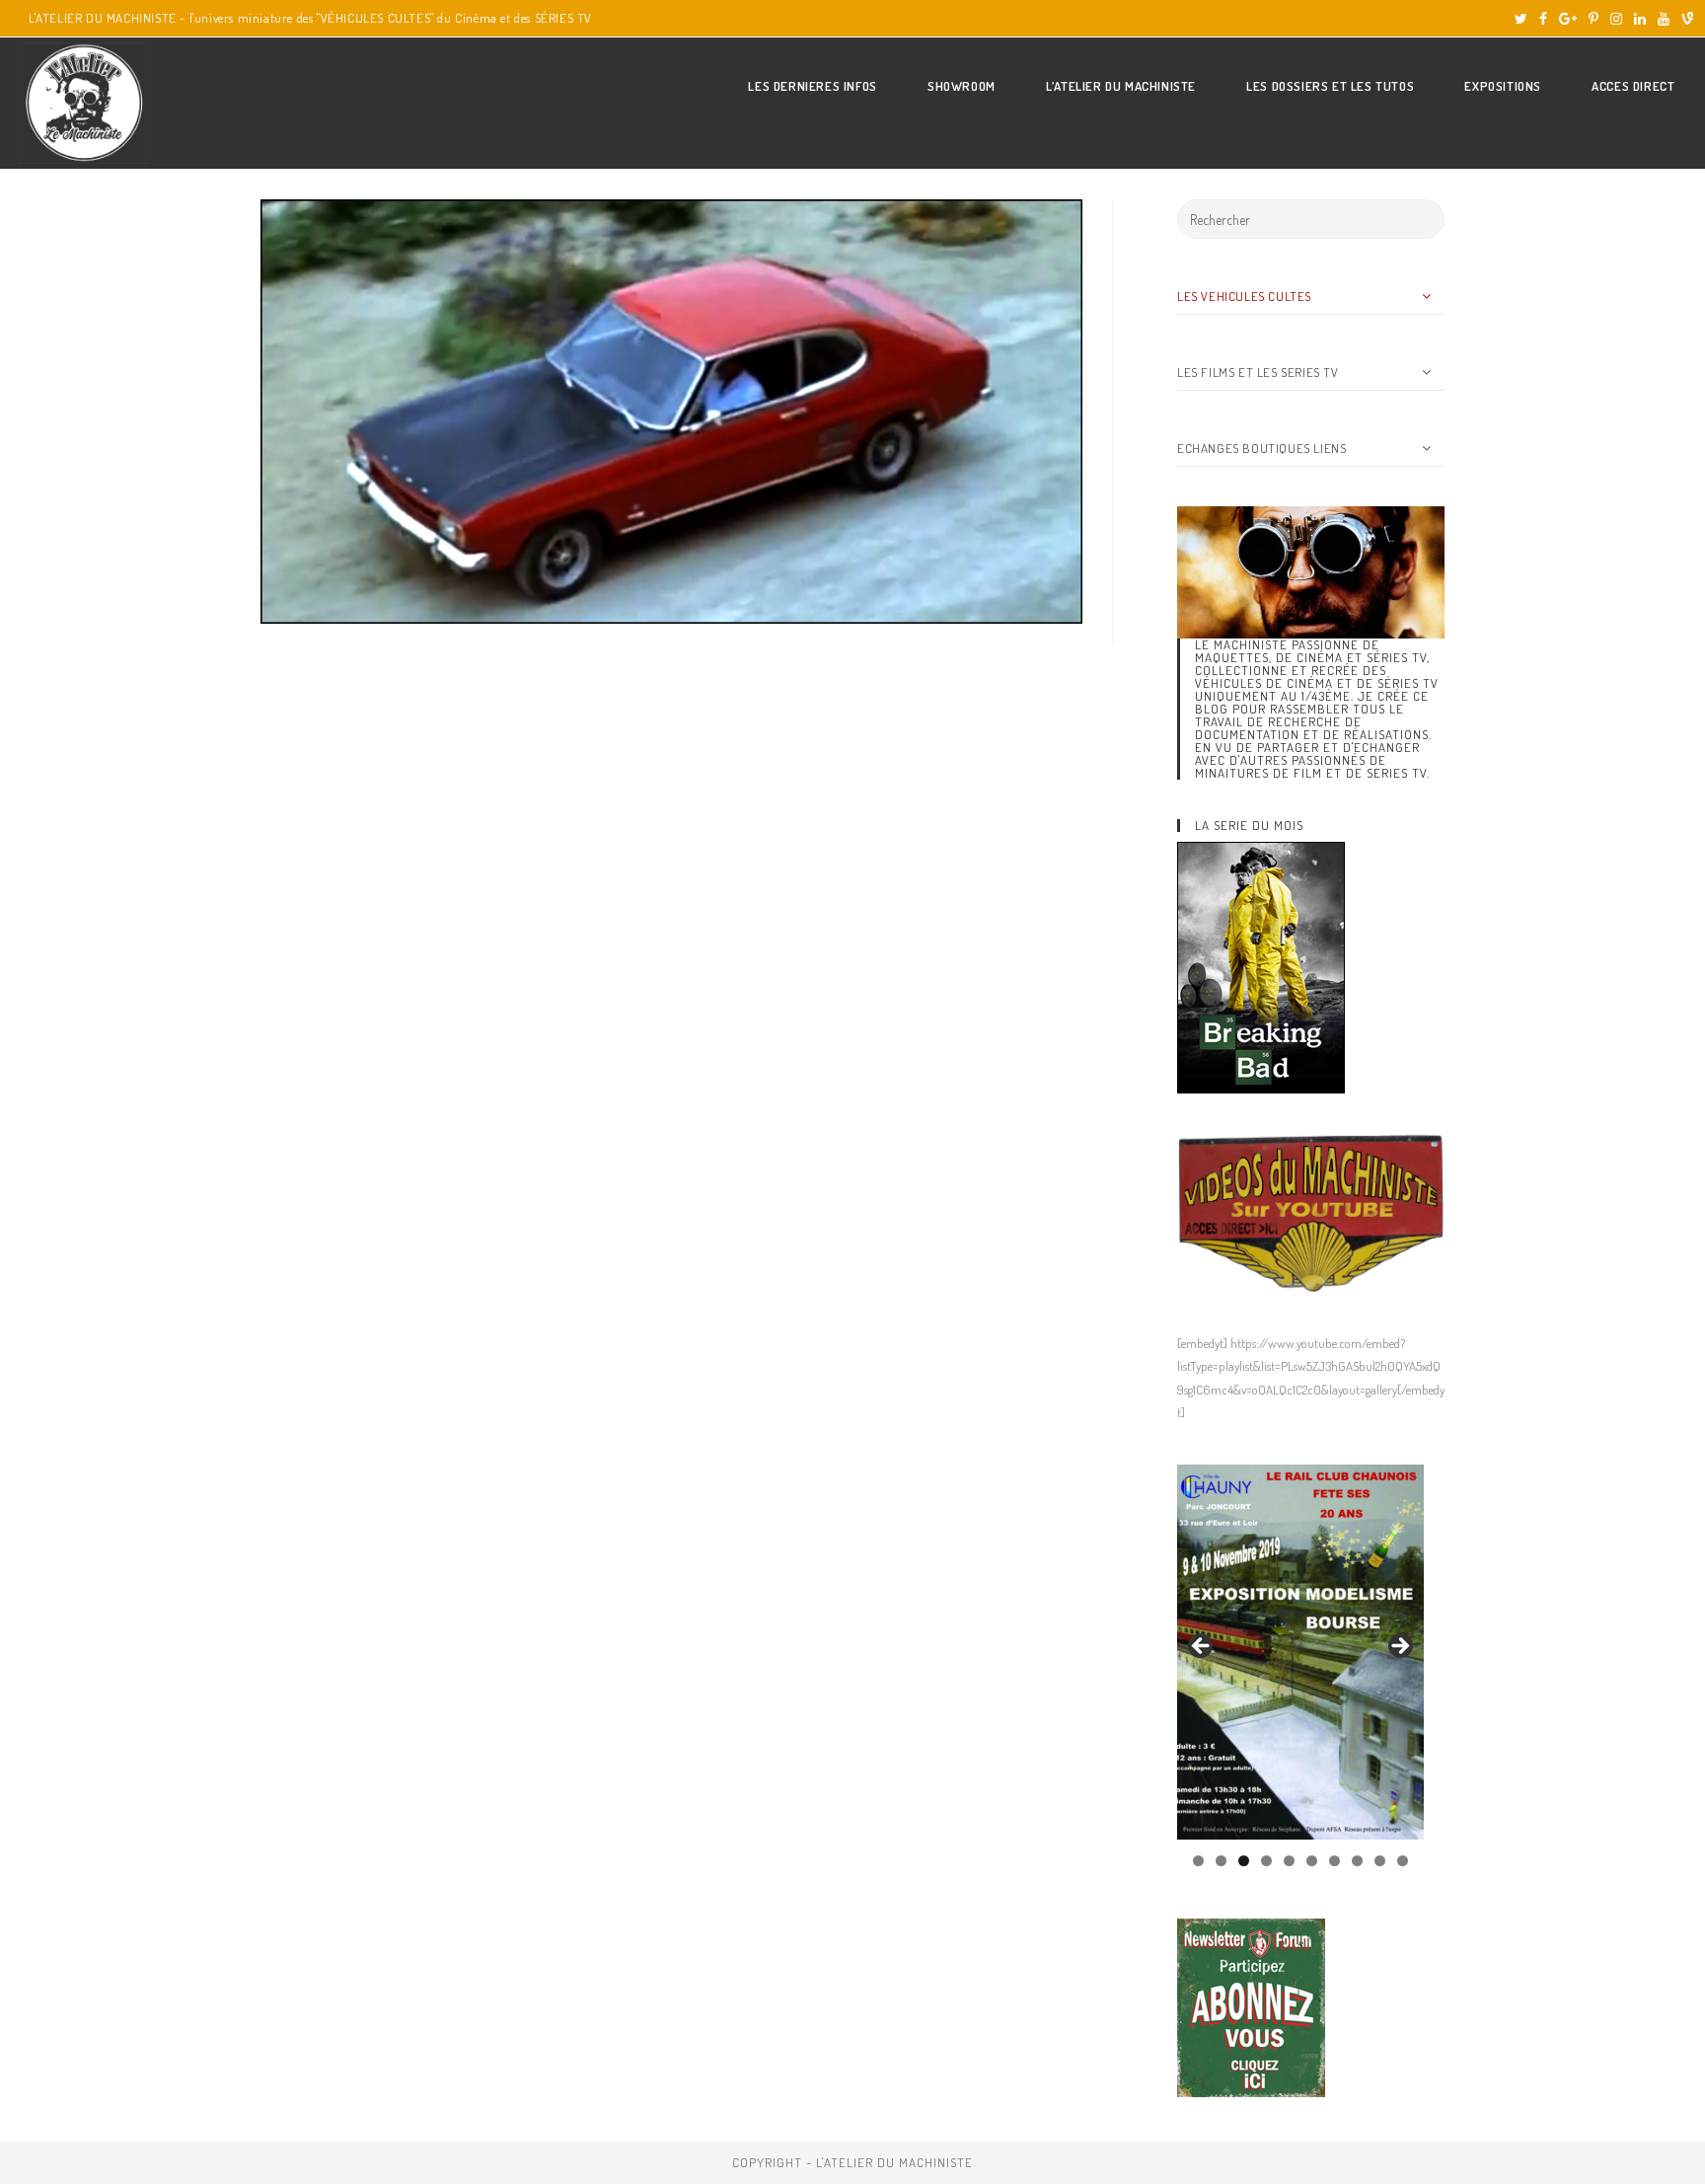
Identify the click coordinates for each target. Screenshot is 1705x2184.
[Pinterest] (1594, 19)
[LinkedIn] (1640, 19)
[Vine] (1684, 19)
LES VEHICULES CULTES (1244, 296)
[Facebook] (1543, 19)
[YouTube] (1664, 19)
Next (1399, 1647)
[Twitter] (1521, 19)
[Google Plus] (1568, 19)
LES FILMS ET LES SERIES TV (1258, 372)
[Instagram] (1616, 19)
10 (1403, 1861)
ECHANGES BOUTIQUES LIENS (1261, 448)
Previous (1202, 1647)
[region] (1300, 1652)
